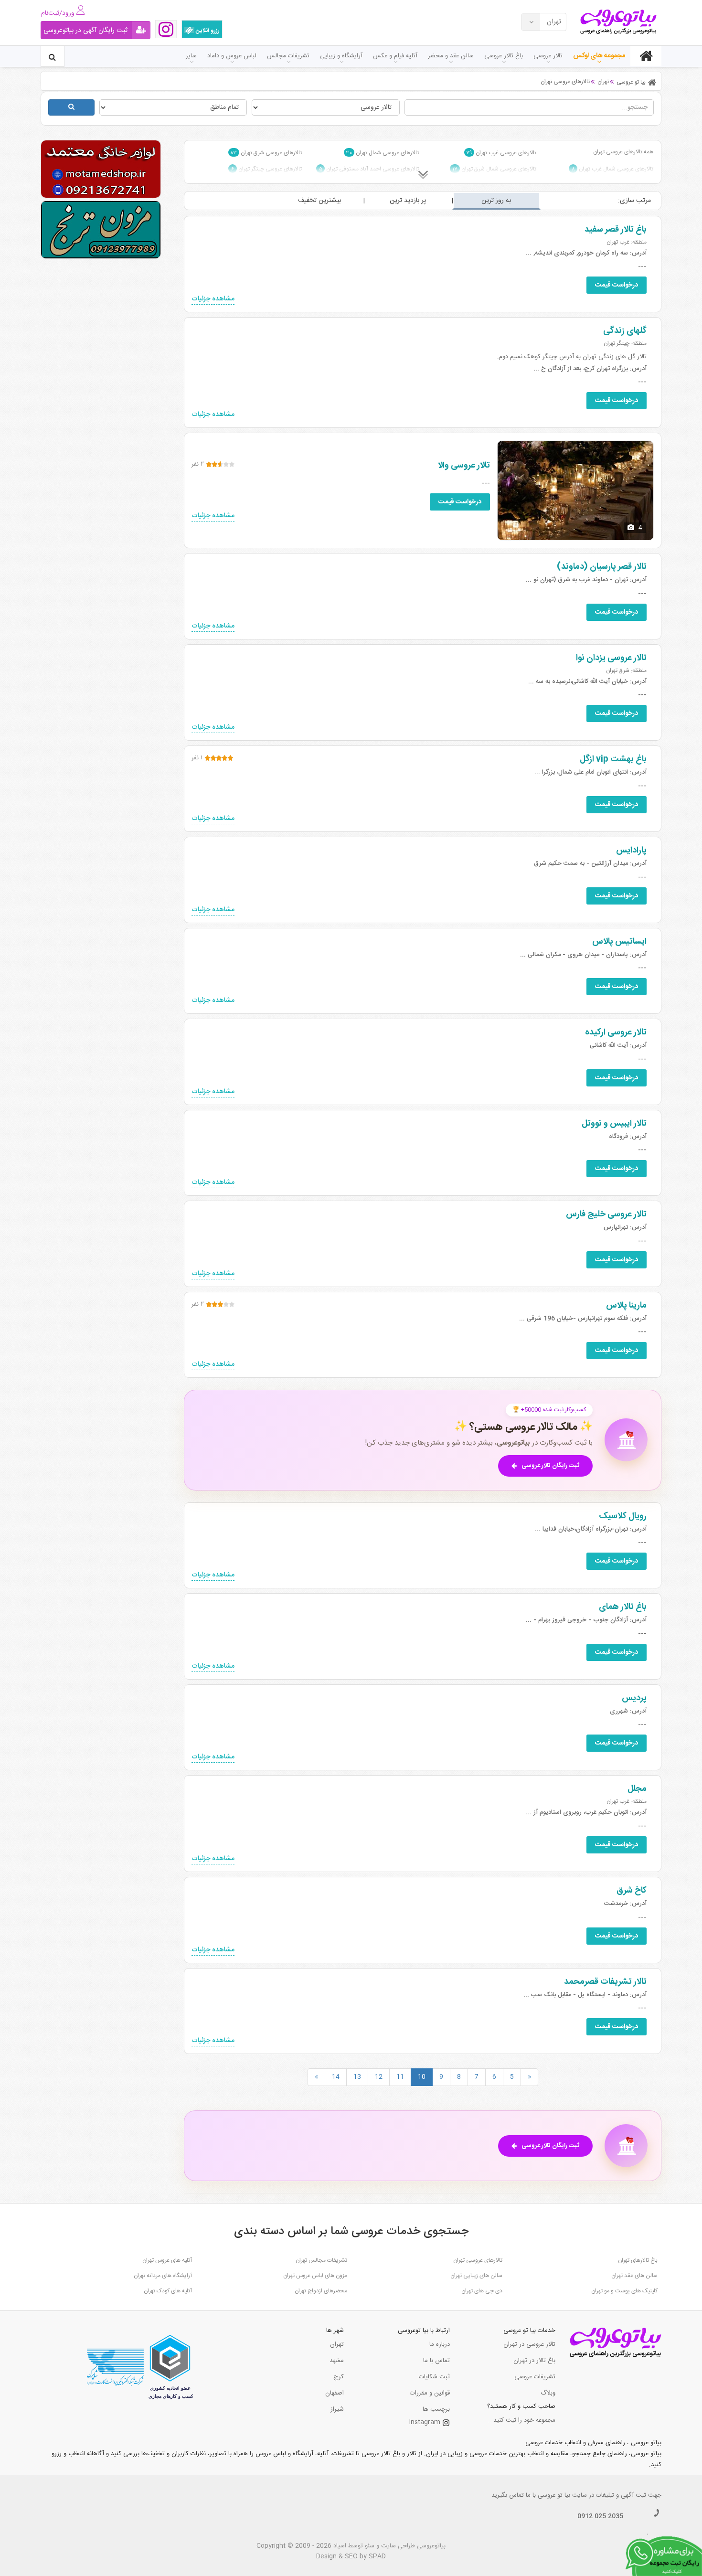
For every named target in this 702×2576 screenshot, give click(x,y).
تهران (337, 2344)
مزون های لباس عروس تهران (315, 2276)
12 (379, 2077)
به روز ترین (496, 201)
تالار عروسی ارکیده (616, 1033)
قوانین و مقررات (430, 2393)
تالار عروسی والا (464, 466)
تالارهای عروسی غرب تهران (501, 153)
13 (357, 2077)
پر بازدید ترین (408, 201)
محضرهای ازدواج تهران (321, 2291)
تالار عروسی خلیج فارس (606, 1214)
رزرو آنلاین (207, 31)
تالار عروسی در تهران (529, 2344)
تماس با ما (436, 2361)
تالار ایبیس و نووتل (614, 1124)
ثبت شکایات (434, 2377)
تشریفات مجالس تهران (321, 2260)
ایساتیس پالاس (619, 942)
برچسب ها (436, 2409)
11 (400, 2077)
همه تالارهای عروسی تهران (623, 152)
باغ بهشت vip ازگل (613, 759)
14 (336, 2077)
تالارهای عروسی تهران (478, 2260)
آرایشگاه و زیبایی (341, 56)
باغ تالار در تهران (534, 2361)
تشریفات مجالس (288, 56)
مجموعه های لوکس (599, 56)
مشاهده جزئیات (213, 299)
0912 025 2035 (600, 2516)
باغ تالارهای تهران (638, 2260)
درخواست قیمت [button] (617, 285)
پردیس (634, 1698)
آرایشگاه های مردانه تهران (163, 2276)
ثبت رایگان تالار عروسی (550, 1466)
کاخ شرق (632, 1891)
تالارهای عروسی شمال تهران (383, 153)
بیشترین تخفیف (319, 201)
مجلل (637, 1789)
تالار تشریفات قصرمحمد (605, 1982)
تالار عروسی (548, 56)
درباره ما (440, 2344)
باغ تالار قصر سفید (616, 230)
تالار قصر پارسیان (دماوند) (602, 567)
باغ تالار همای (623, 1607)
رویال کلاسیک (623, 1516)
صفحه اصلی (646, 56)
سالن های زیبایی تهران (476, 2276)
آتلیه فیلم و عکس (395, 56)
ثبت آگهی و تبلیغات (621, 2495)
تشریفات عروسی (535, 2377)
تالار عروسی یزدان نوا (611, 658)
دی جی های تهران (482, 2291)
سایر (191, 56)
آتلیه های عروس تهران (167, 2260)
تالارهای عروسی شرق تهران (266, 153)
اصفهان (335, 2393)
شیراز (337, 2409)
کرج (339, 2377)
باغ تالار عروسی (504, 56)
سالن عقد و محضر (451, 56)
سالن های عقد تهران (634, 2276)
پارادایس (631, 851)
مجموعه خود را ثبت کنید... (521, 2420)
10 (422, 2077)
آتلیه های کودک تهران (168, 2291)
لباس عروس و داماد (232, 56)
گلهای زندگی (625, 331)
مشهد (337, 2361)
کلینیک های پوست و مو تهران (624, 2291)
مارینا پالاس (626, 1306)
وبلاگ (548, 2393)
